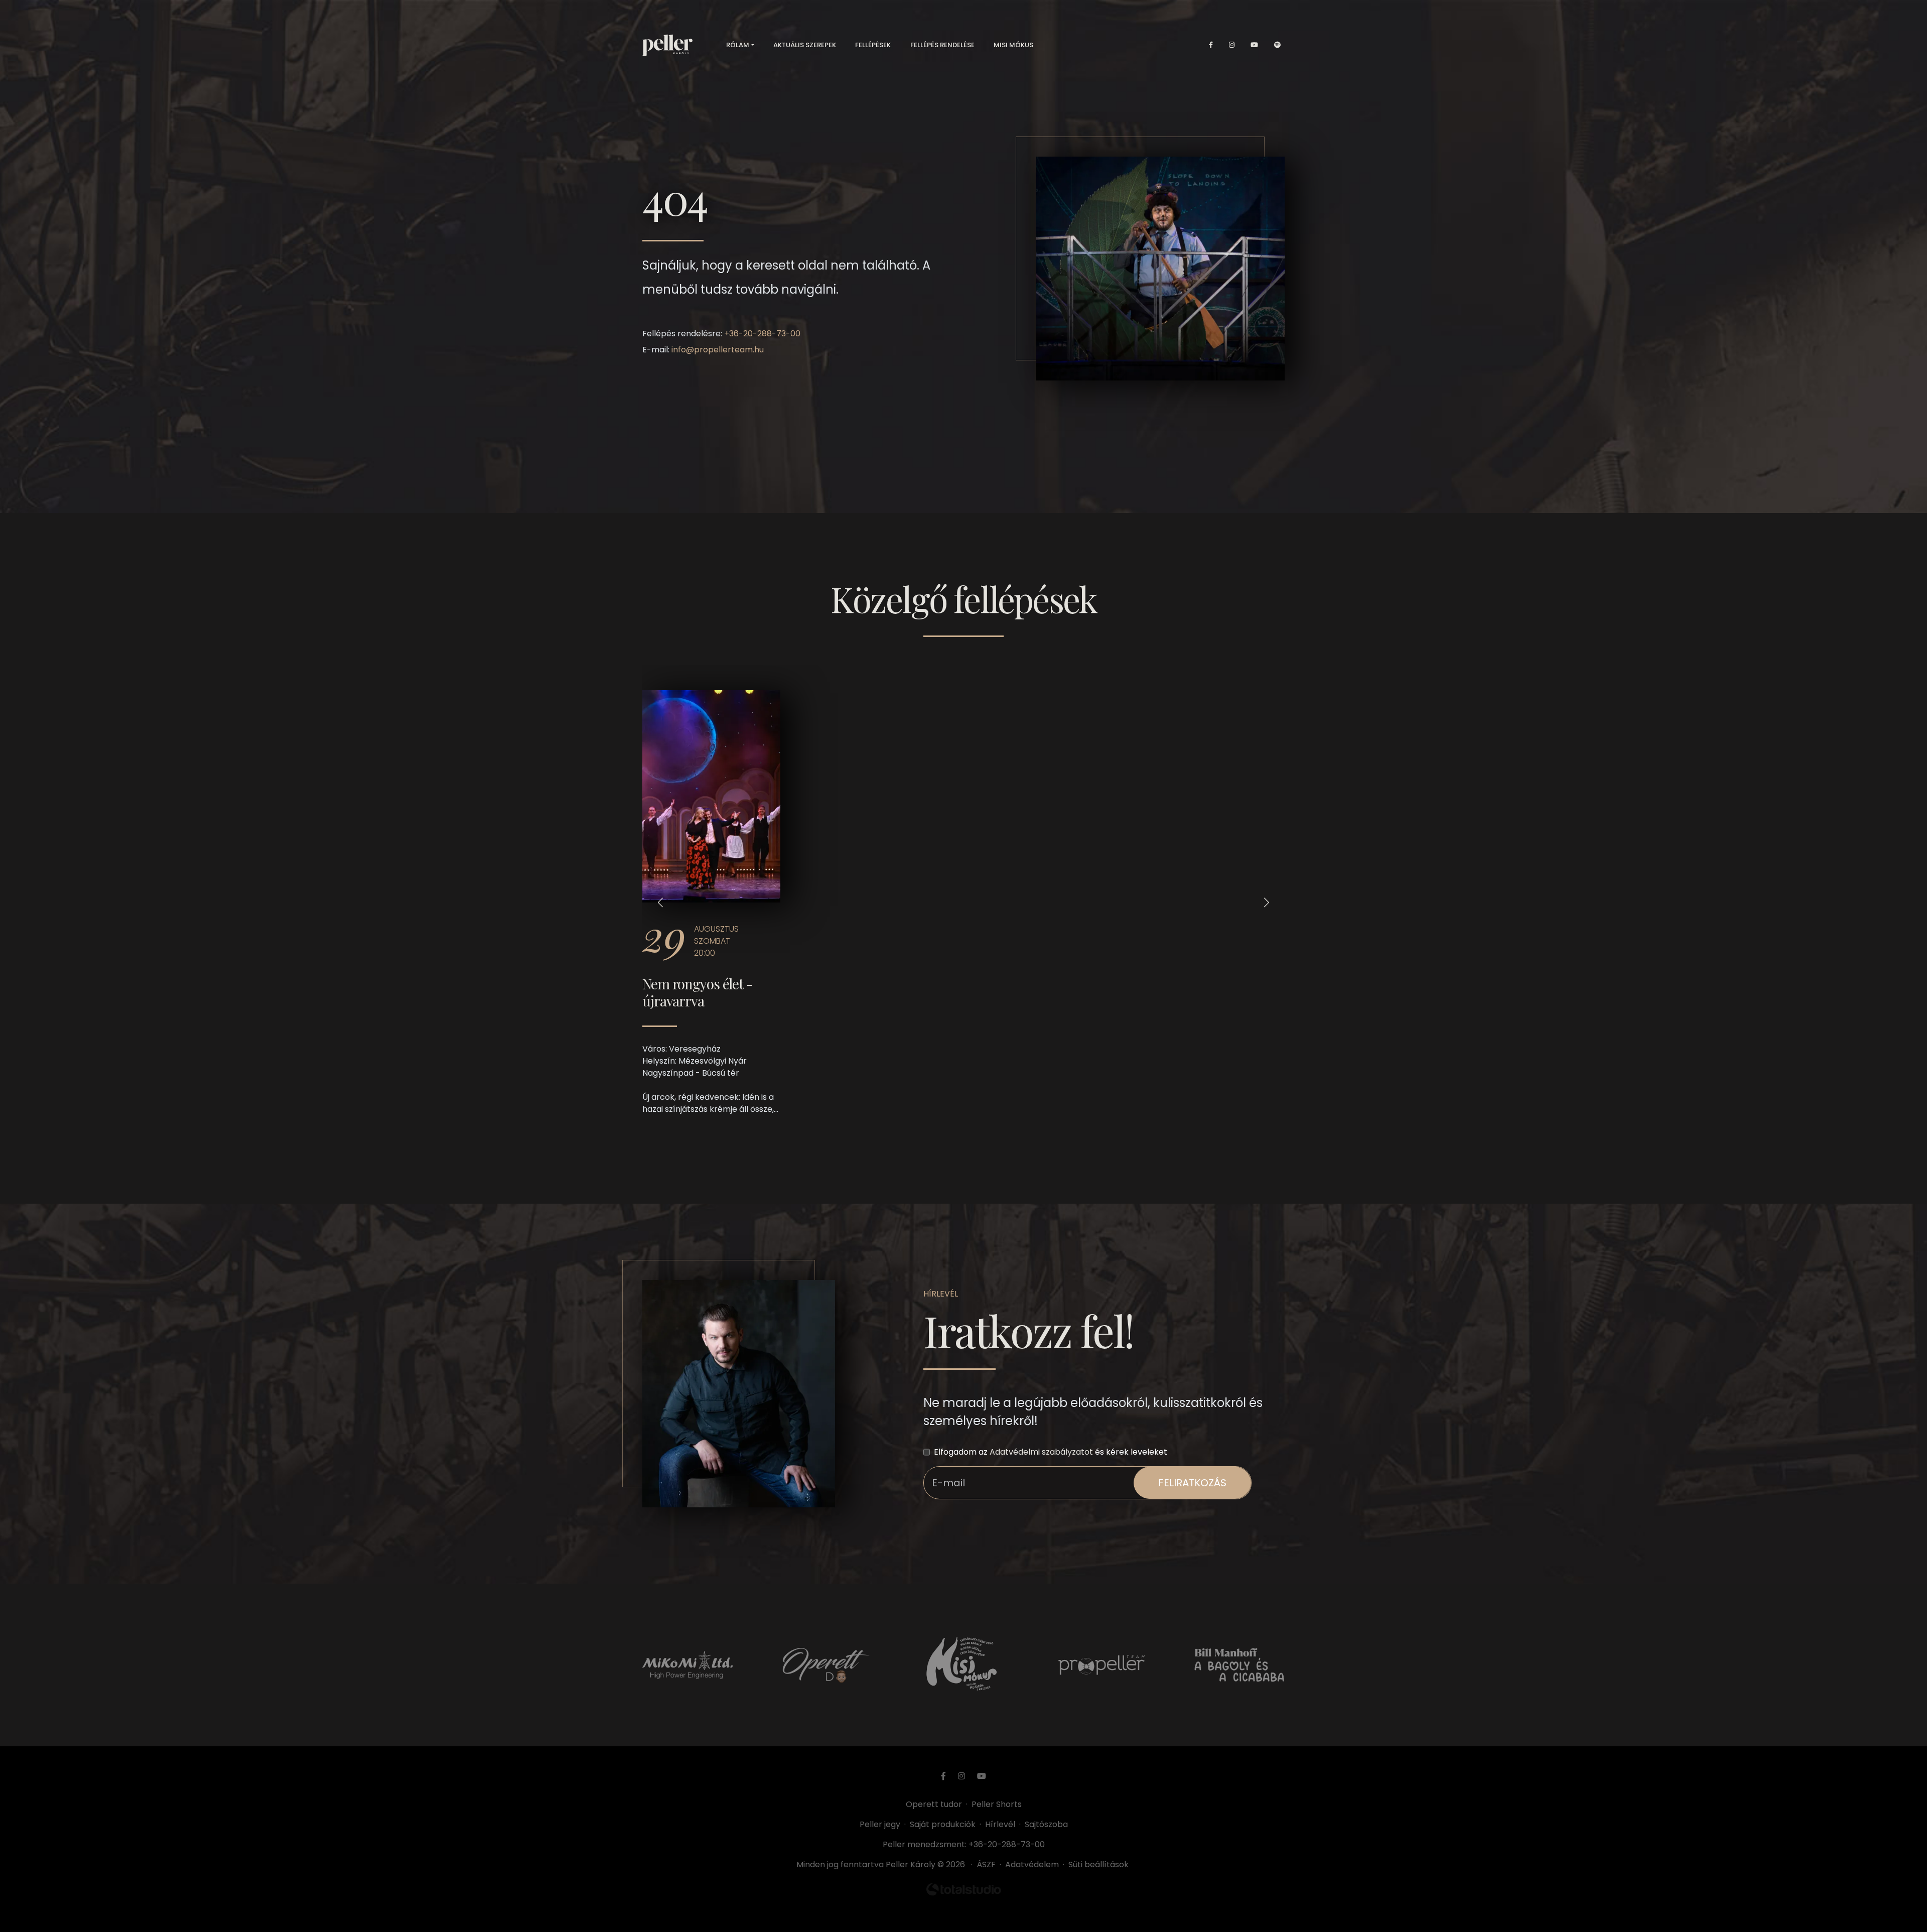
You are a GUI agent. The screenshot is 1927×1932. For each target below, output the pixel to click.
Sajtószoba (1046, 1824)
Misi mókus (1013, 45)
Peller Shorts (997, 1804)
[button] (660, 902)
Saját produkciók (943, 1824)
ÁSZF (988, 1864)
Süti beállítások (1098, 1864)
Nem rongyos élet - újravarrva (698, 992)
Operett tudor (934, 1804)
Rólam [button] (738, 45)
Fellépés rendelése (942, 45)
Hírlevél (1000, 1824)
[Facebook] (1211, 45)
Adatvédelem (1032, 1864)
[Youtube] (1254, 45)
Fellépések (873, 45)
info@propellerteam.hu (718, 350)
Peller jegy (880, 1824)
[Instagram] (1232, 45)
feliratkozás (1192, 1483)
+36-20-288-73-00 (762, 334)
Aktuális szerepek (805, 45)
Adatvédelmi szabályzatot (1041, 1452)
